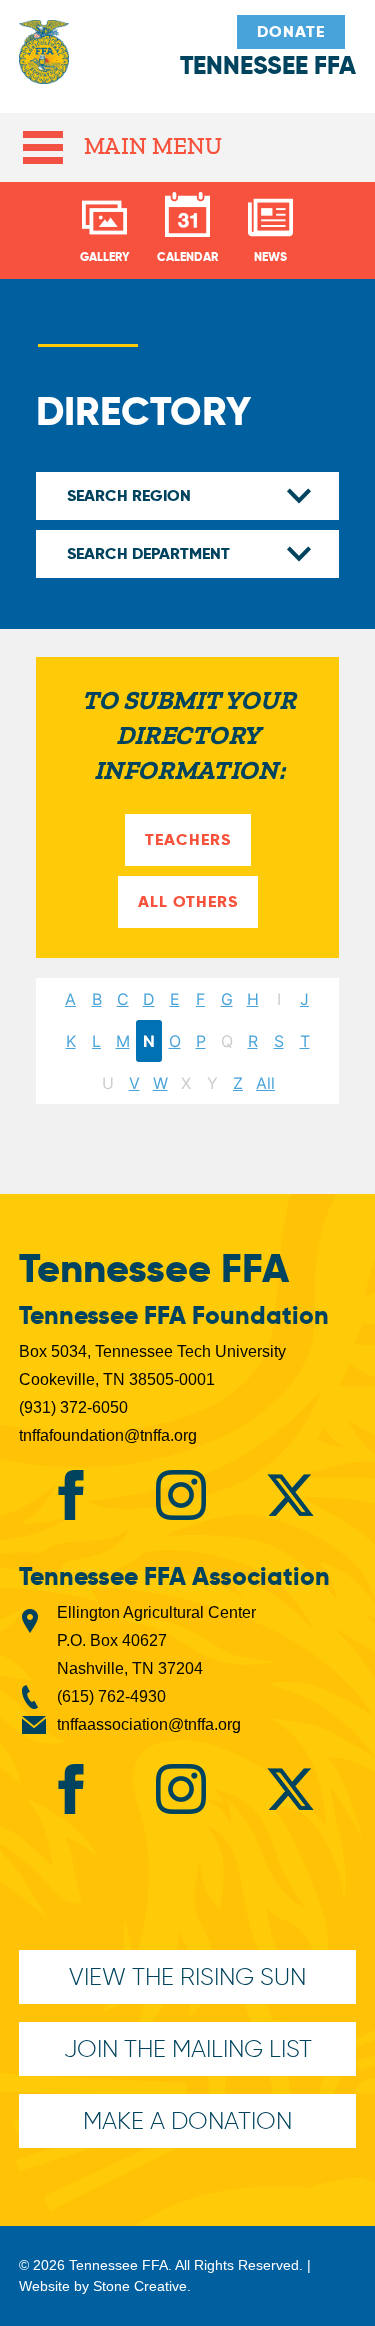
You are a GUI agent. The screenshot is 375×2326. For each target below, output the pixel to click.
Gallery (105, 256)
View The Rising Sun (187, 1976)
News (270, 256)
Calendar (187, 256)
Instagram (181, 1495)
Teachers (188, 839)
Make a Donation (187, 2120)
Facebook (71, 1495)
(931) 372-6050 (73, 1407)
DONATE (291, 31)
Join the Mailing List (188, 2048)
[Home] (44, 62)
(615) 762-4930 (111, 1696)
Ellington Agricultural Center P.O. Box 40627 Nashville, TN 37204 (156, 1640)
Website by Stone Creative (103, 2286)
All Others (188, 901)
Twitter (290, 1495)
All (265, 1083)
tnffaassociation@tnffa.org (149, 1724)
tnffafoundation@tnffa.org (108, 1435)
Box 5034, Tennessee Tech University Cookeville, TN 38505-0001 (152, 1365)
